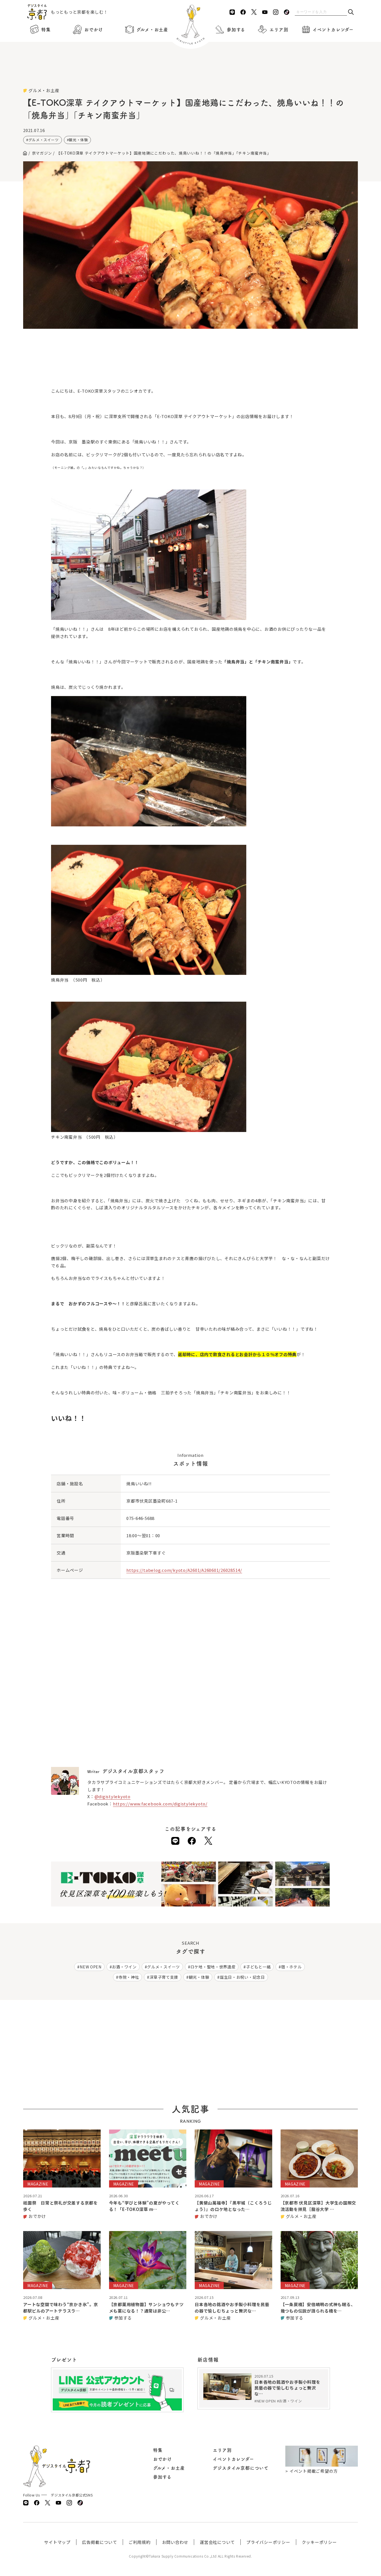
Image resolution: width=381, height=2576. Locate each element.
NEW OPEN (91, 1967)
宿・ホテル (291, 1967)
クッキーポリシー (319, 2542)
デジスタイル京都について (241, 2468)
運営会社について (217, 2542)
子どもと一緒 (258, 1967)
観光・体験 (78, 140)
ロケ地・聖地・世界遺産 (213, 1967)
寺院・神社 (129, 1977)
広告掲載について (100, 2542)
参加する (236, 30)
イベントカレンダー (333, 30)
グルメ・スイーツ (44, 140)
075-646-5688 (140, 1518)
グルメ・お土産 (152, 30)
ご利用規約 (140, 2542)
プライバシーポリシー (268, 2542)
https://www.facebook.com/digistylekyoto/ (160, 1804)
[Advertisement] (191, 73)
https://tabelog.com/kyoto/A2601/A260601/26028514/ (184, 1570)
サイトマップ (57, 2542)
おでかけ (94, 30)
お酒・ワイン (124, 1967)
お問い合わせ (175, 2542)
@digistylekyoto (113, 1796)
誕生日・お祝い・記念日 (242, 1977)
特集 (46, 30)
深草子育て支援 (164, 1977)
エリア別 (279, 30)
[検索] (351, 12)
